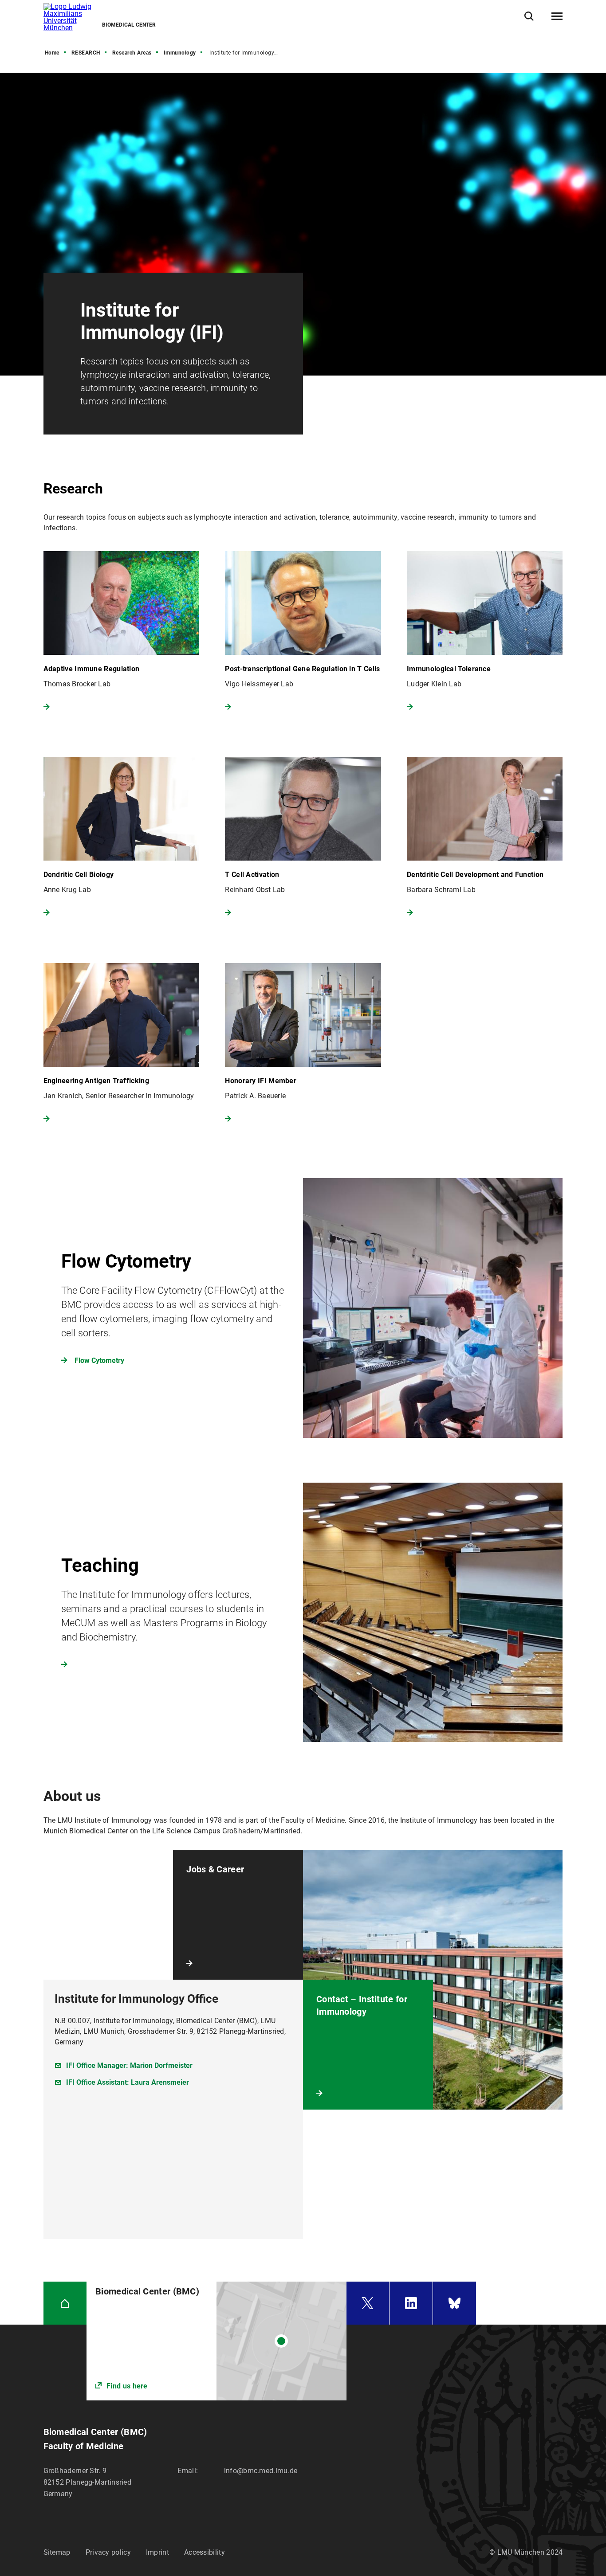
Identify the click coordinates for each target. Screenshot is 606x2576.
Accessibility (205, 2552)
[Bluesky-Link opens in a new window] (455, 2303)
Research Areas (132, 53)
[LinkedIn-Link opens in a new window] (411, 2303)
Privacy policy (108, 2552)
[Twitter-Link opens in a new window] (368, 2303)
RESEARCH (86, 53)
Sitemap (57, 2552)
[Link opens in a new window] (303, 1308)
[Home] (65, 2303)
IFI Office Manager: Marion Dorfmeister (129, 2065)
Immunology (180, 53)
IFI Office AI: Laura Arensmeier (128, 2082)
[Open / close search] (529, 16)
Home (52, 53)
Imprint (157, 2552)
